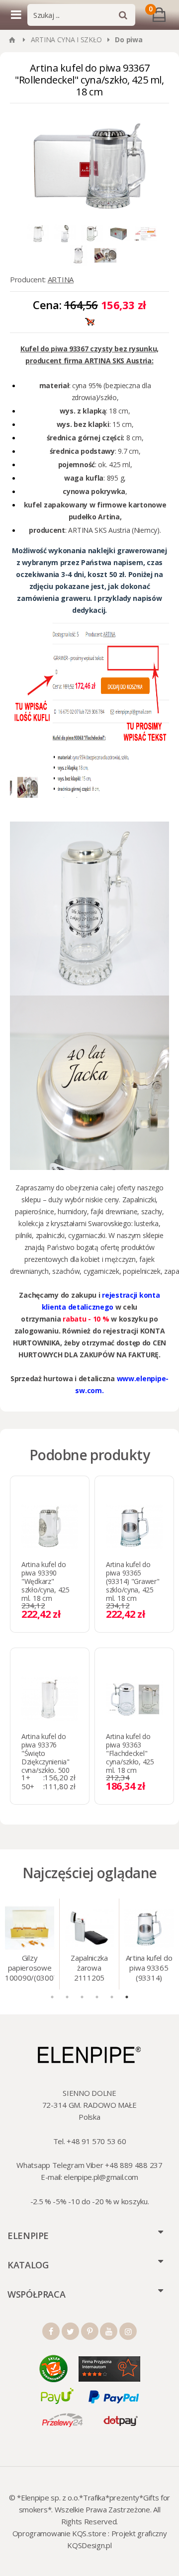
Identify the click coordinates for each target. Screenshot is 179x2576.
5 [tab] (112, 1997)
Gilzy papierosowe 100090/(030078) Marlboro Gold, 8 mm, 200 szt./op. (30, 1969)
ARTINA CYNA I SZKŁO (66, 40)
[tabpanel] (30, 1944)
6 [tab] (127, 1997)
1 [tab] (52, 1997)
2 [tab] (67, 1997)
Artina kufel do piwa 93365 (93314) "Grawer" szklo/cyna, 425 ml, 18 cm (133, 1581)
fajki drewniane (114, 1211)
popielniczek (141, 1271)
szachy (152, 1211)
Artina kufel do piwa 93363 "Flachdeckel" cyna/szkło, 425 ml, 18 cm (130, 1753)
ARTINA (61, 279)
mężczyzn (120, 1259)
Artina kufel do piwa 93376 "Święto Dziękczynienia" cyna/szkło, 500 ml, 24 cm (45, 1757)
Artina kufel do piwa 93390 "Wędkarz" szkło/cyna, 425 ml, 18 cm (45, 1581)
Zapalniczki (139, 1200)
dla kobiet (85, 1259)
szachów (66, 1271)
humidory (72, 1211)
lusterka (146, 1223)
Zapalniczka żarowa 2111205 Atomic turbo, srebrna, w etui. (89, 1969)
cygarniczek (101, 1271)
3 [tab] (82, 1997)
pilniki (24, 1235)
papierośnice (35, 1211)
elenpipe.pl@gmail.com (101, 2177)
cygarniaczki (87, 1235)
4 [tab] (97, 1997)
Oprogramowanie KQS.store (59, 2533)
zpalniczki (50, 1235)
